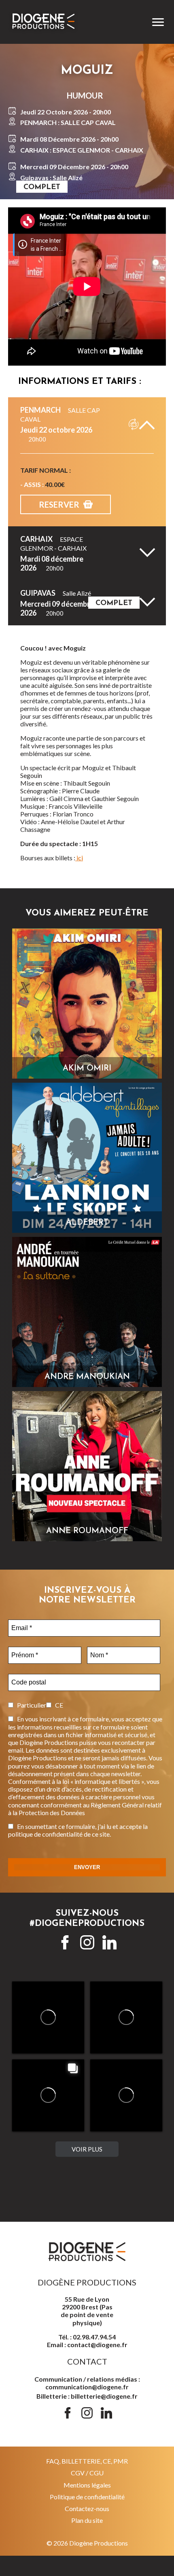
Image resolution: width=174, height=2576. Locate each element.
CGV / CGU (87, 2473)
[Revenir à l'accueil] (59, 22)
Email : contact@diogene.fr (87, 2344)
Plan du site (87, 2520)
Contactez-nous (87, 2508)
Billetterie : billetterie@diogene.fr (87, 2396)
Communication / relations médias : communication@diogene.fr (87, 2383)
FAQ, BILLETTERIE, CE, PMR (87, 2461)
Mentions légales (87, 2485)
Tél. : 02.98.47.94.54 (87, 2337)
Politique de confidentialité (87, 2497)
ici (79, 858)
